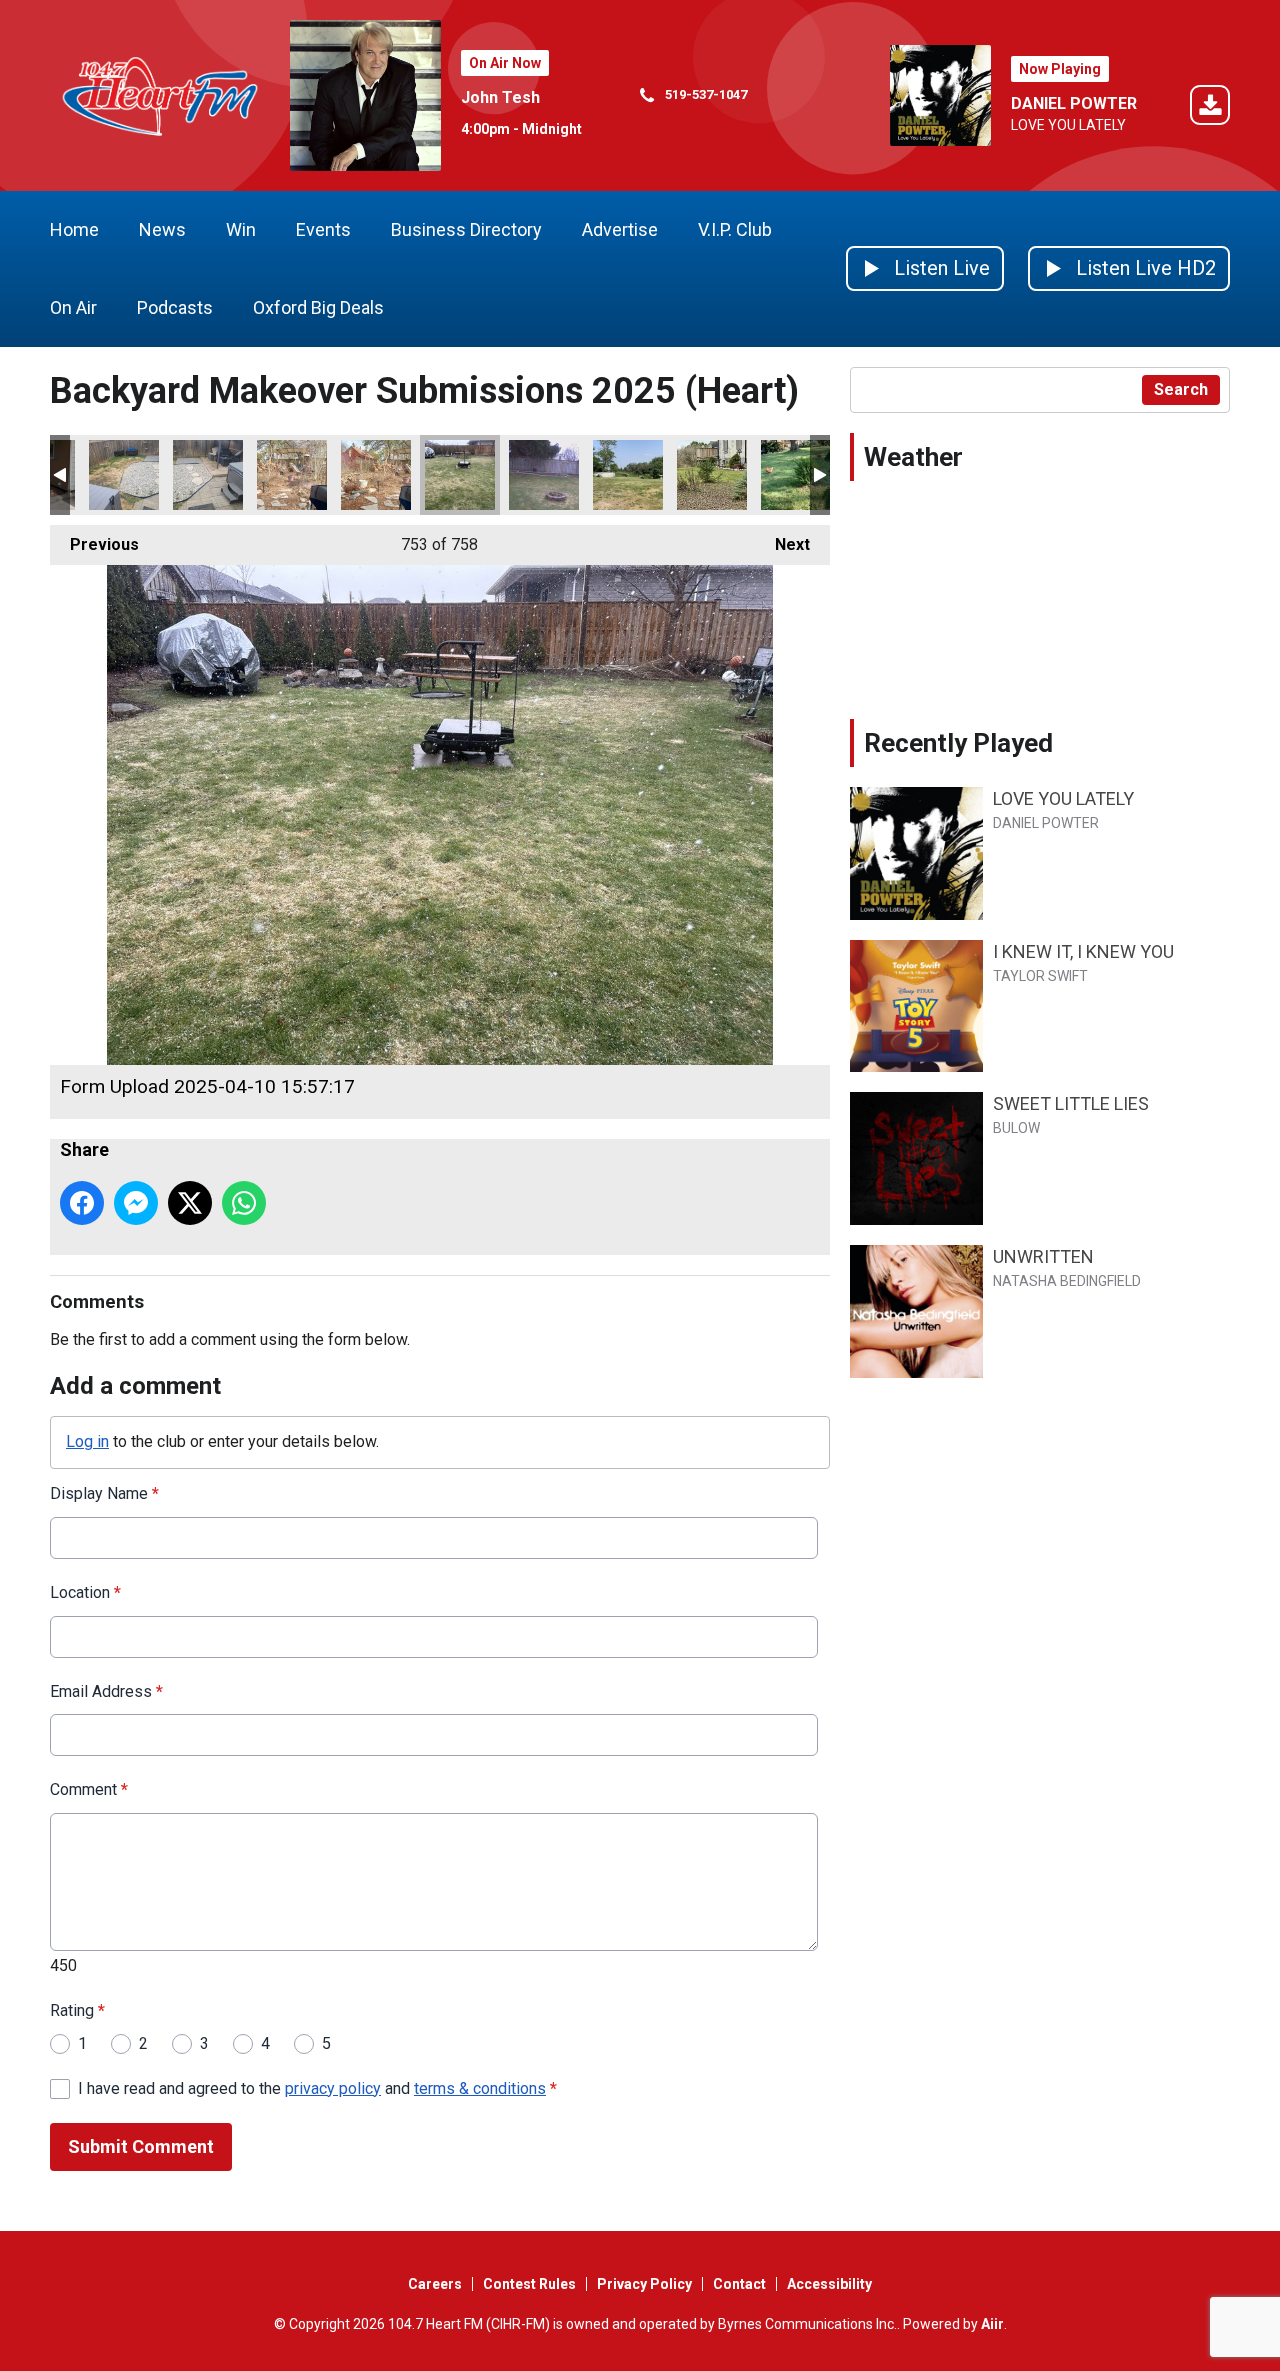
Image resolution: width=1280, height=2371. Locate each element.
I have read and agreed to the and (317, 2088)
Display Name (104, 1493)
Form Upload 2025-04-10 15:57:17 (460, 475)
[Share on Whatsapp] (244, 1203)
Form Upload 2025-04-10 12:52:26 (292, 475)
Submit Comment (141, 2146)
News (162, 229)
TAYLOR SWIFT (1040, 976)
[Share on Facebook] (82, 1203)
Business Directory (466, 229)
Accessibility (829, 2284)
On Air (73, 307)
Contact (739, 2284)
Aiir (992, 2324)
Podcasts (175, 307)
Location (85, 1592)
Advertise (620, 229)
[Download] (1210, 108)
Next (782, 544)
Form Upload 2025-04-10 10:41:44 (124, 475)
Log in (87, 1441)
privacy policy (333, 2088)
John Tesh (500, 97)
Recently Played (958, 743)
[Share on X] (190, 1203)
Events (323, 229)
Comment (89, 1789)
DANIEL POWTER (1074, 103)
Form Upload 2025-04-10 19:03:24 (544, 475)
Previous (94, 544)
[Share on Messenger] (136, 1203)
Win (241, 229)
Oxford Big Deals (318, 307)
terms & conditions (480, 2088)
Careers (435, 2284)
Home (74, 229)
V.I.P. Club (735, 229)
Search (1181, 389)
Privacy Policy (644, 2284)
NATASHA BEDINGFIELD (1067, 1281)
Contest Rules (529, 2284)
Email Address (106, 1691)
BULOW (1016, 1128)
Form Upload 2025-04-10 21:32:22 (628, 475)
